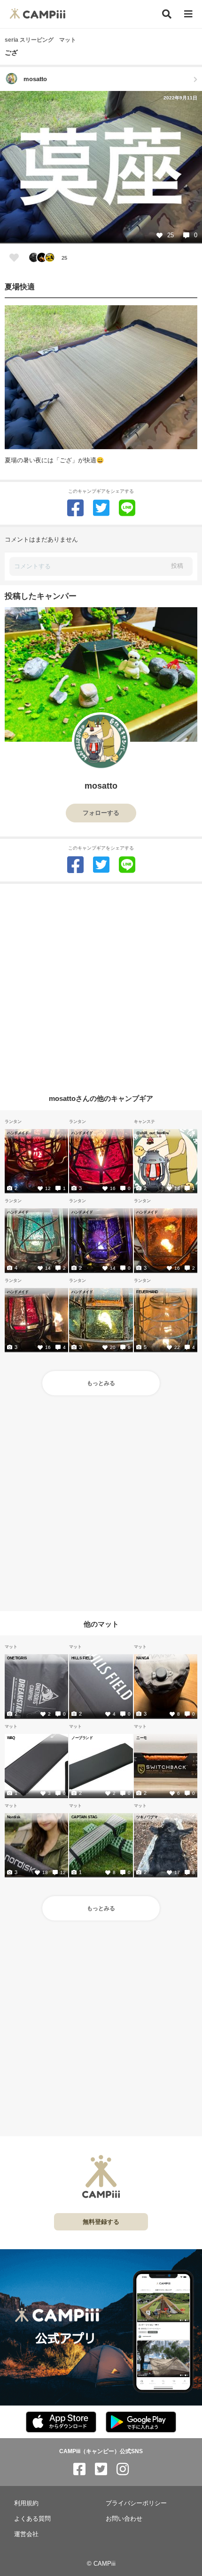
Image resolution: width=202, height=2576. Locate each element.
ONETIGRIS (17, 1658)
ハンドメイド (18, 1133)
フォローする (101, 813)
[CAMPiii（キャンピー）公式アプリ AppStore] (61, 2422)
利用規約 (26, 2503)
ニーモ (142, 1738)
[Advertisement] (101, 985)
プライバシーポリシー (136, 2503)
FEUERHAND (147, 1292)
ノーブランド (82, 1738)
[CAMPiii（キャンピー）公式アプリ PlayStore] (141, 2422)
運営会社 (26, 2534)
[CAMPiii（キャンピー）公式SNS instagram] (123, 2469)
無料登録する (101, 2222)
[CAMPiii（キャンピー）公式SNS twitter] (101, 2469)
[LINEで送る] (127, 508)
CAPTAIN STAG (84, 1817)
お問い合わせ (124, 2519)
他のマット (101, 1623)
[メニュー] (188, 14)
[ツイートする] (101, 508)
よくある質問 (32, 2519)
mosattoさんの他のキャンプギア (101, 1098)
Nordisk (14, 1817)
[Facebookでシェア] (75, 508)
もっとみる (101, 1383)
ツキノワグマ (147, 1817)
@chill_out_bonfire (152, 1133)
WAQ (11, 1738)
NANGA (143, 1658)
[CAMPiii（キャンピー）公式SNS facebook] (79, 2469)
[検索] (167, 14)
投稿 (177, 566)
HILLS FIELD (82, 1658)
